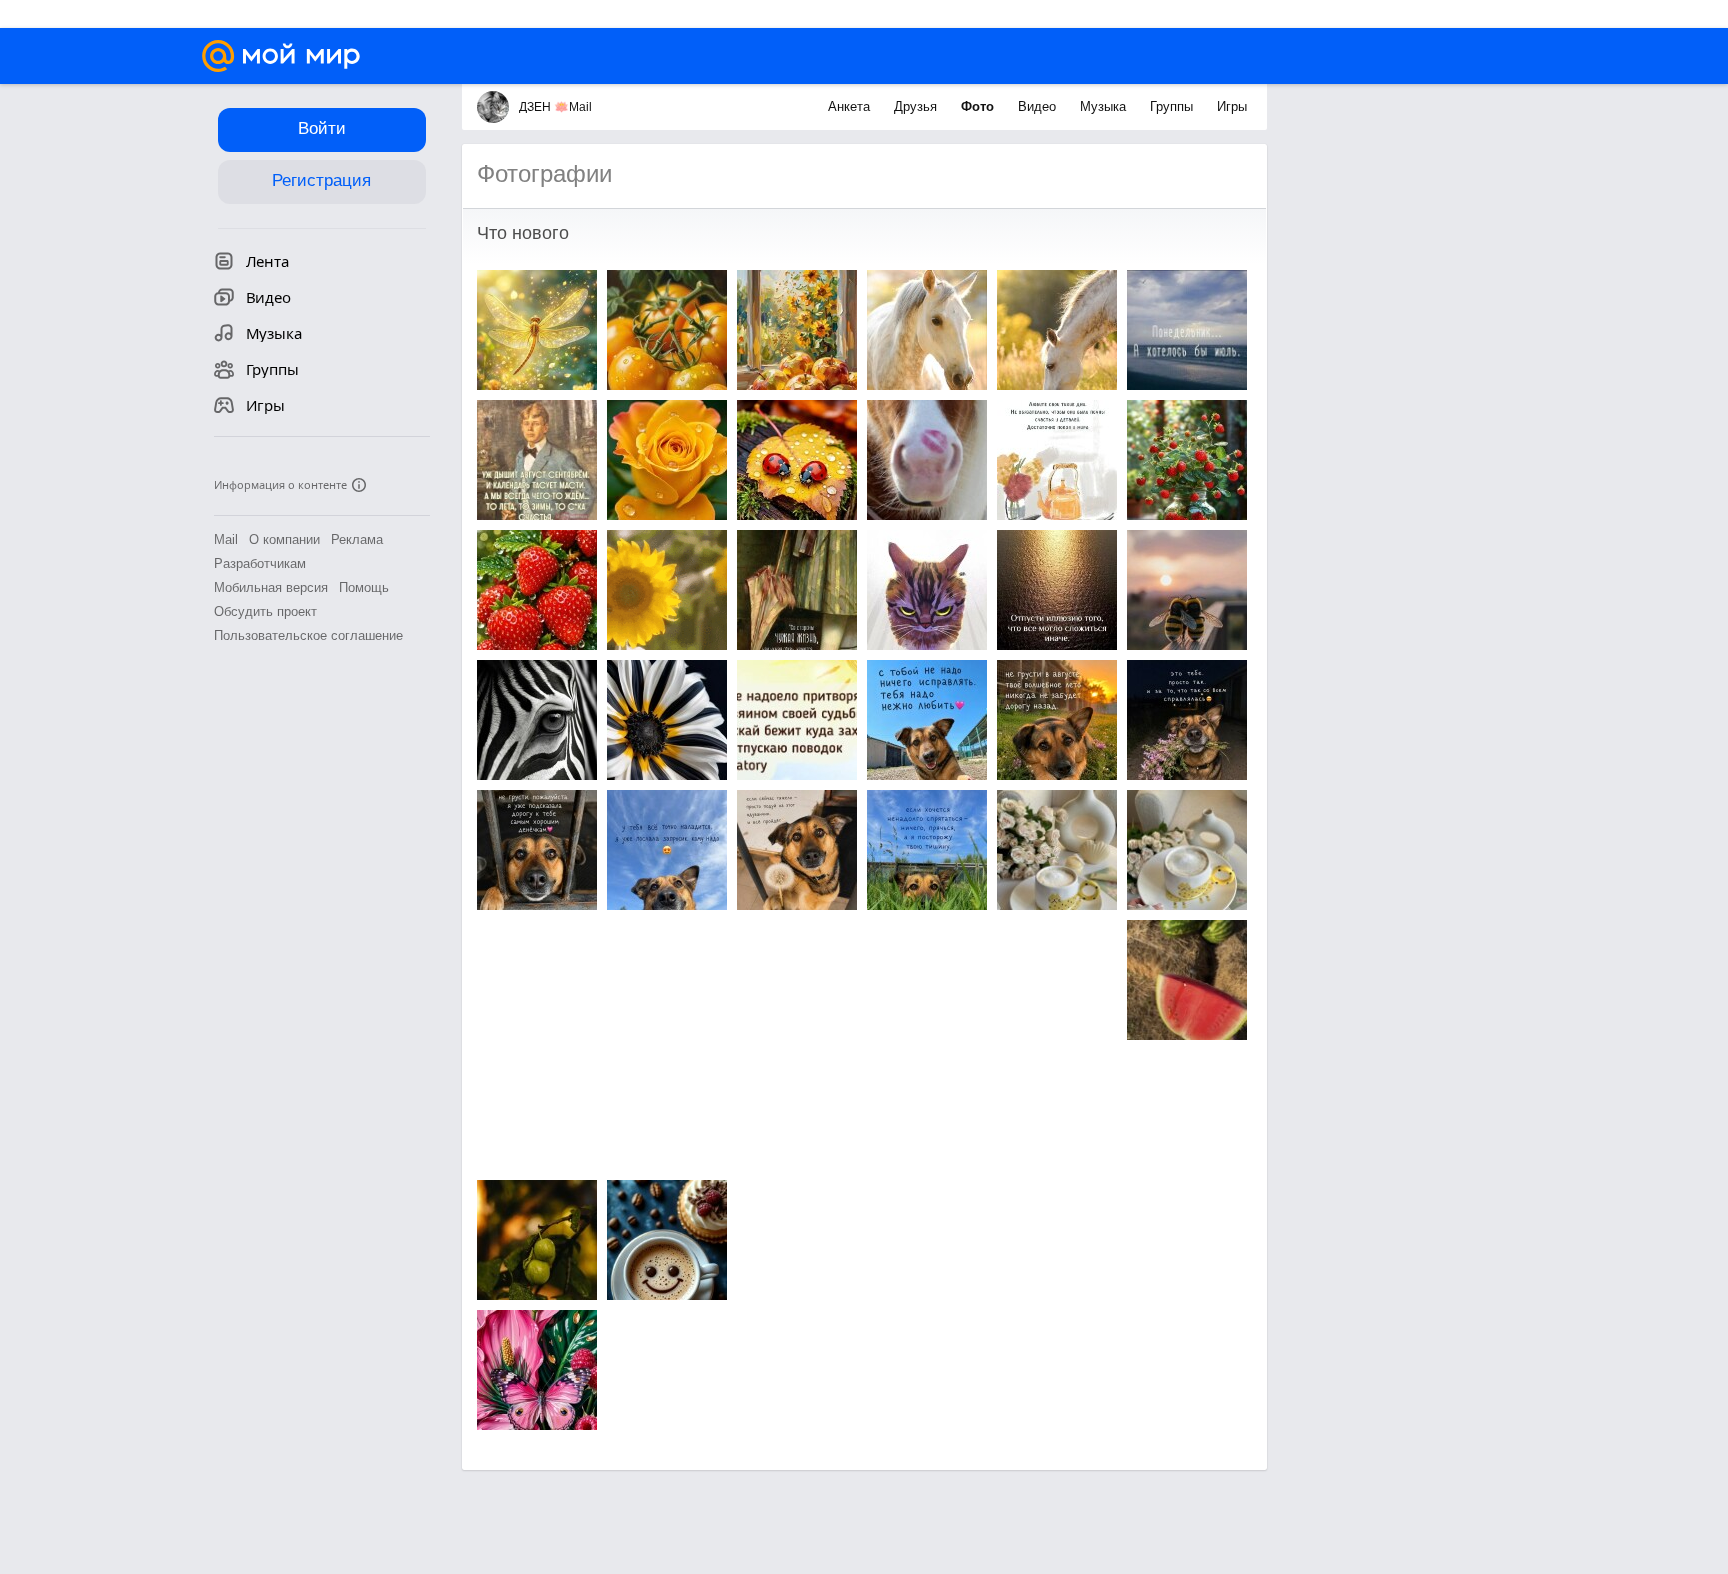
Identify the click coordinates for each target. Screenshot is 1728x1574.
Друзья (917, 106)
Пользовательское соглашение (308, 635)
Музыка (1105, 106)
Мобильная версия (271, 587)
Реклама (357, 539)
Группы (1173, 106)
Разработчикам (260, 563)
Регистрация (321, 180)
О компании (284, 539)
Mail (226, 539)
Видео (1039, 106)
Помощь (364, 587)
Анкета (851, 106)
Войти (322, 128)
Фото (979, 106)
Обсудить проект (265, 611)
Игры (1232, 106)
